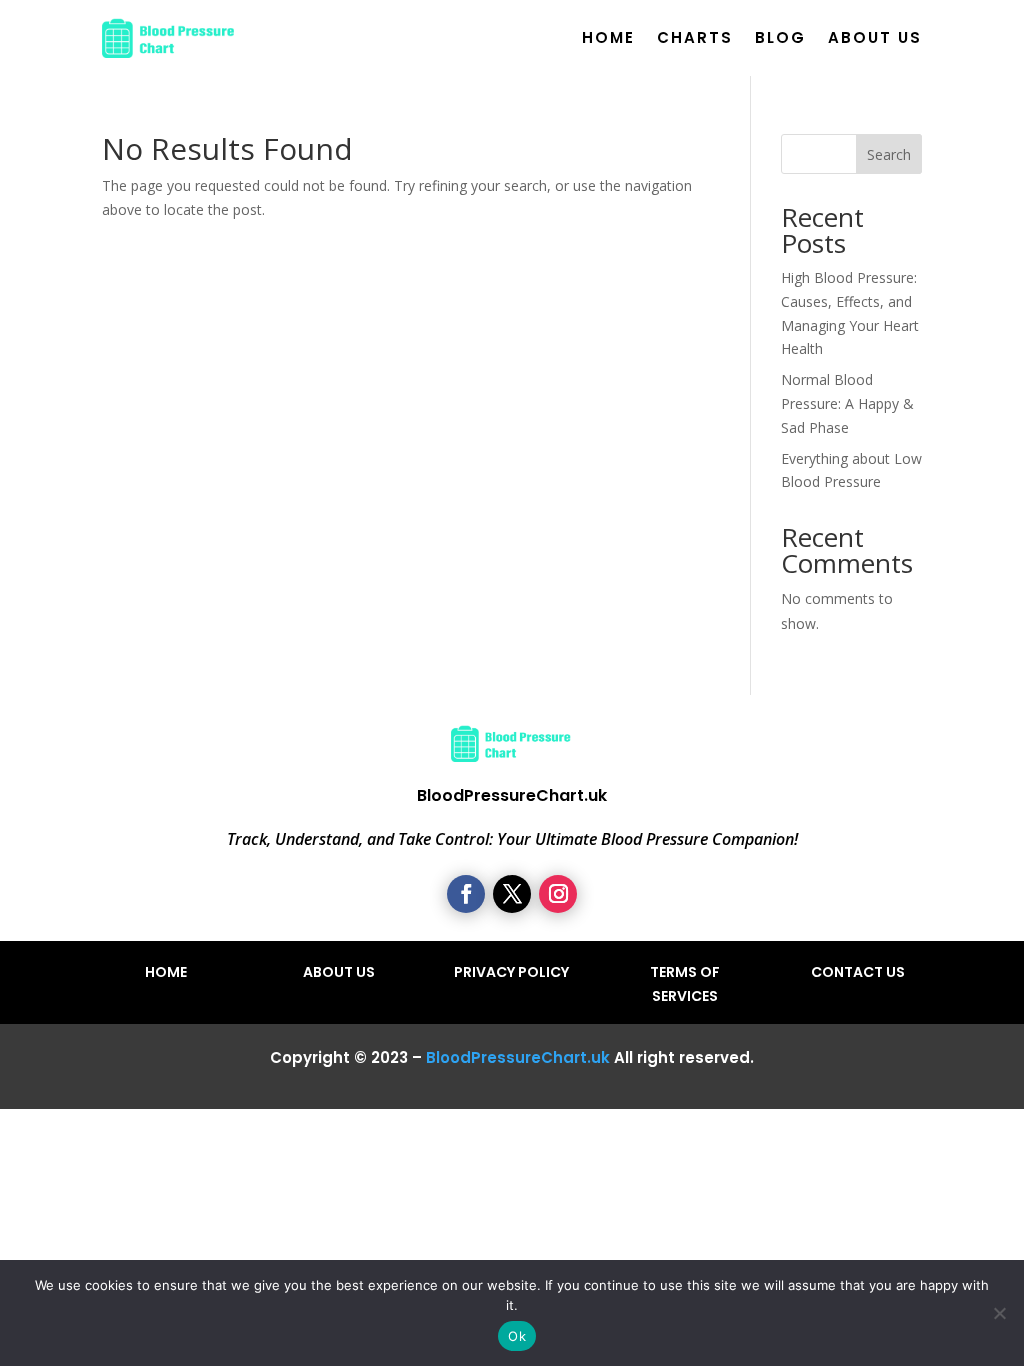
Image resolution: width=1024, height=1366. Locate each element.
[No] (999, 1313)
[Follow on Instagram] (558, 894)
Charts (695, 37)
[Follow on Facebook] (466, 894)
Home (608, 37)
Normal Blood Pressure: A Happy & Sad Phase (847, 403)
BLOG (780, 37)
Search (889, 154)
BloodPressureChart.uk (518, 1057)
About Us (875, 37)
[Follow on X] (512, 894)
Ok (517, 1336)
